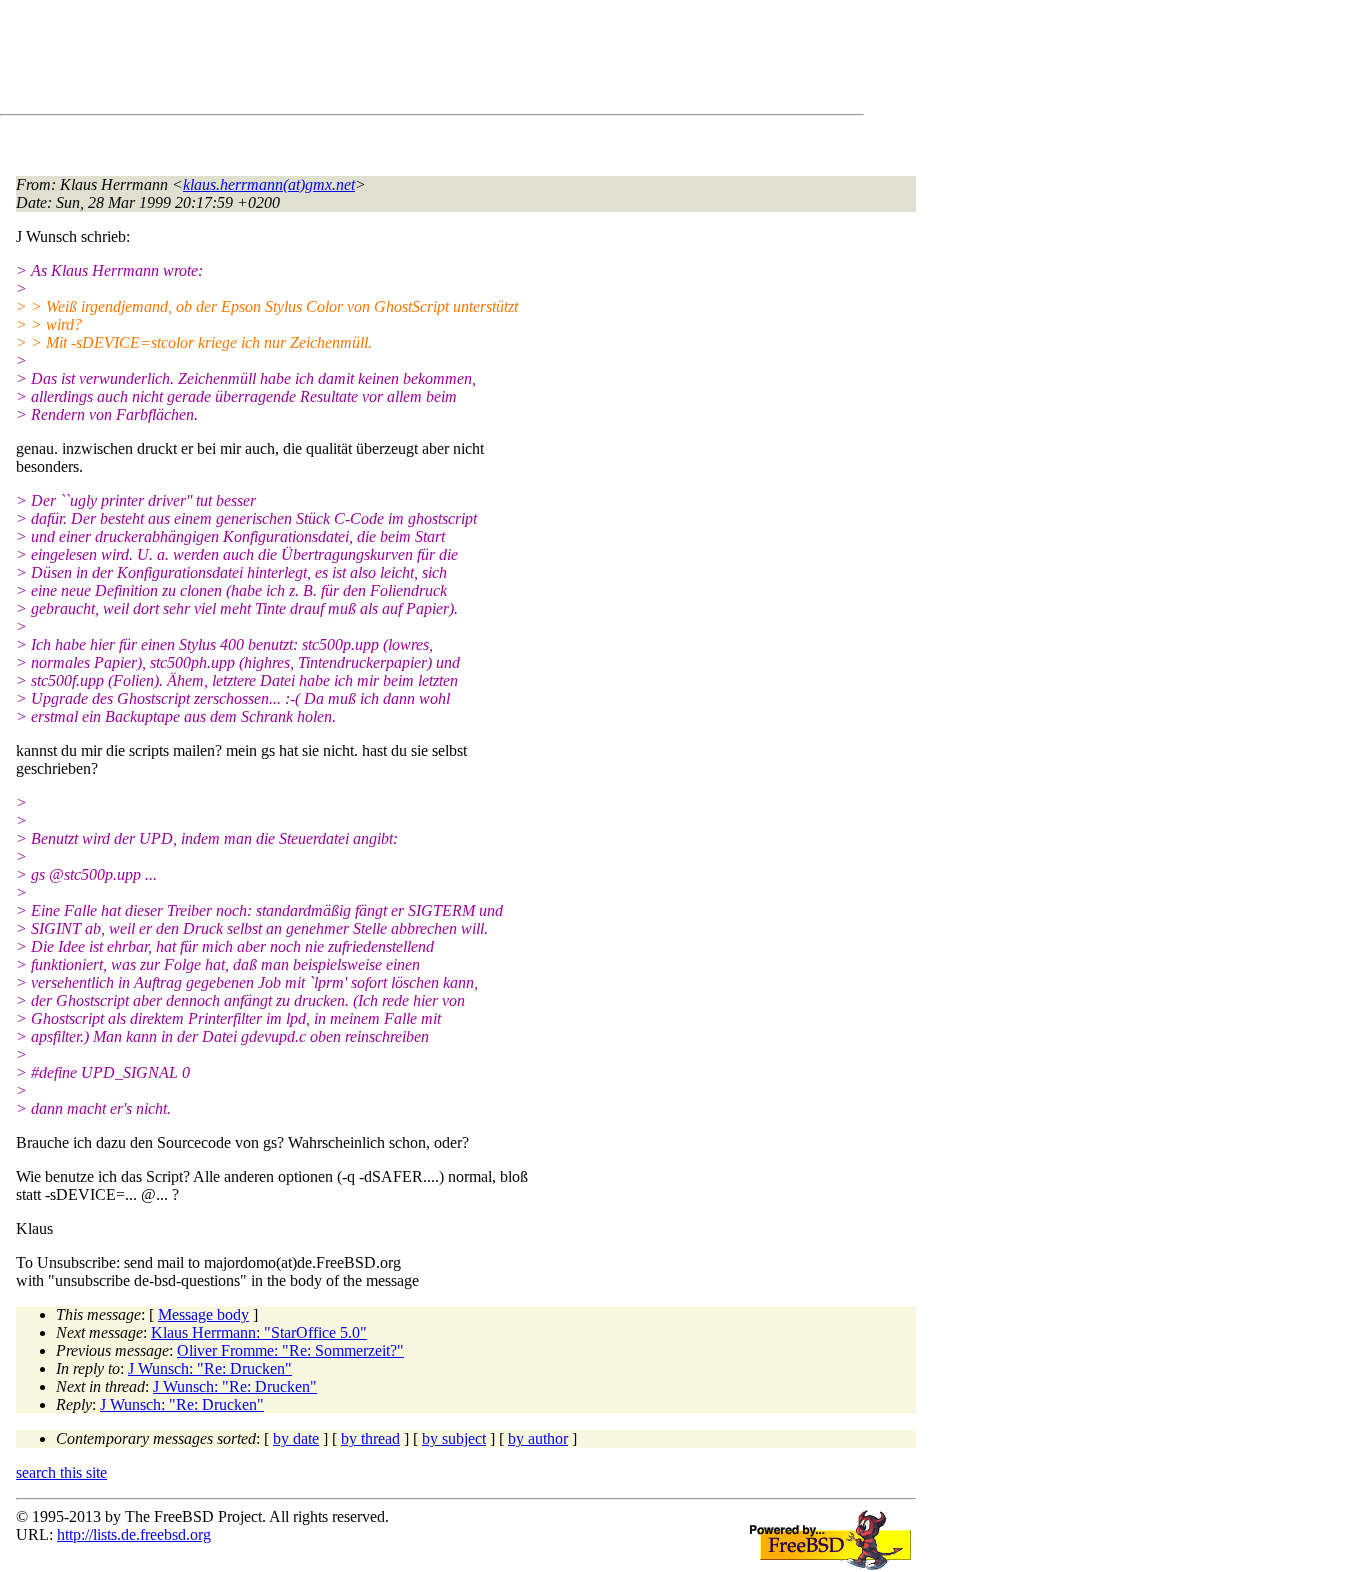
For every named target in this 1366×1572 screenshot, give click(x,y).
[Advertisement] (380, 61)
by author (538, 1438)
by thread (370, 1438)
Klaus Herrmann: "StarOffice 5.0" (259, 1332)
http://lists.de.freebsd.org (134, 1534)
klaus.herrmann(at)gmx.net (269, 184)
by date (296, 1438)
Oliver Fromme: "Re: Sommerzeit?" (290, 1350)
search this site (61, 1472)
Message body (203, 1314)
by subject (454, 1438)
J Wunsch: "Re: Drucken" (210, 1368)
